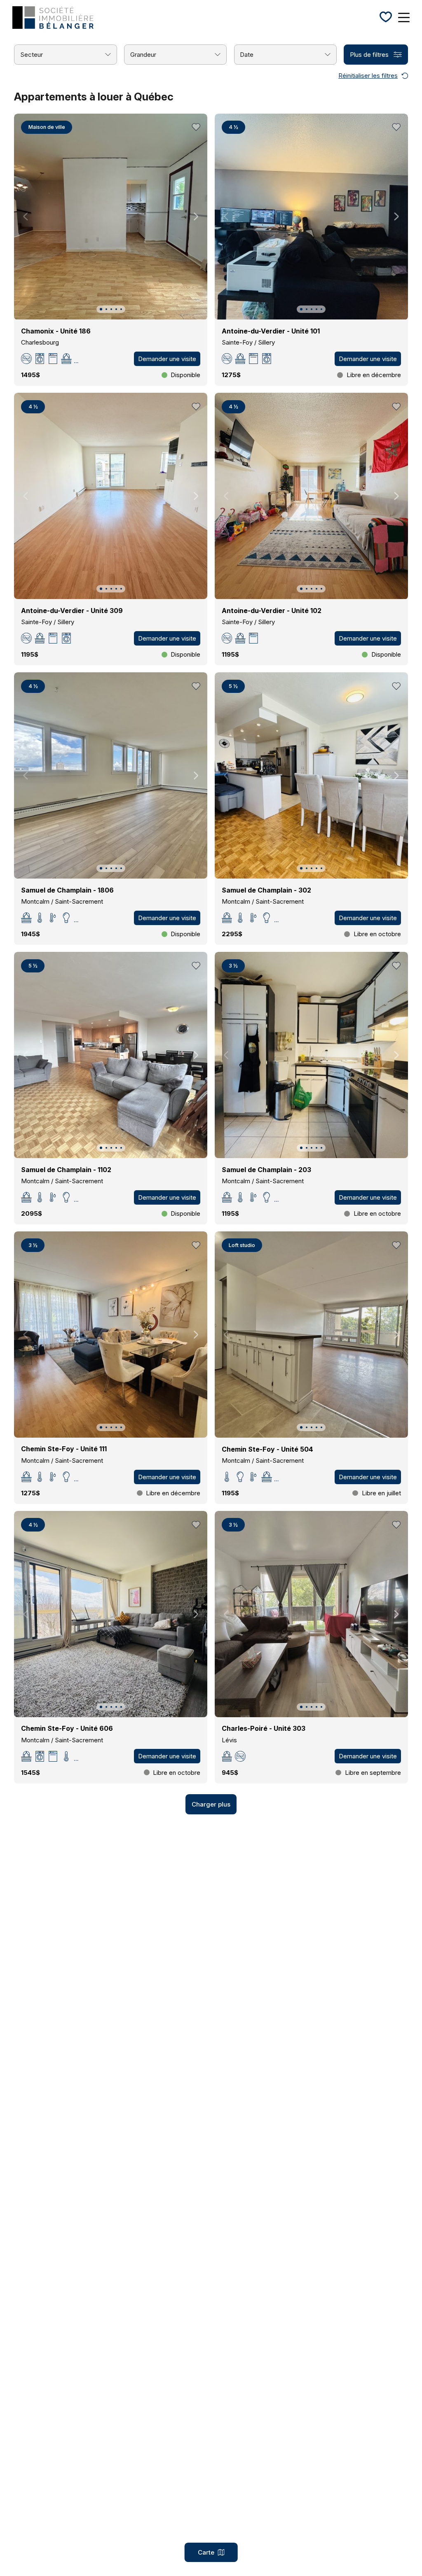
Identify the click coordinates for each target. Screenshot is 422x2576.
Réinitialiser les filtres (368, 76)
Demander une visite (167, 359)
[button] (101, 309)
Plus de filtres (369, 55)
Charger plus (211, 1804)
